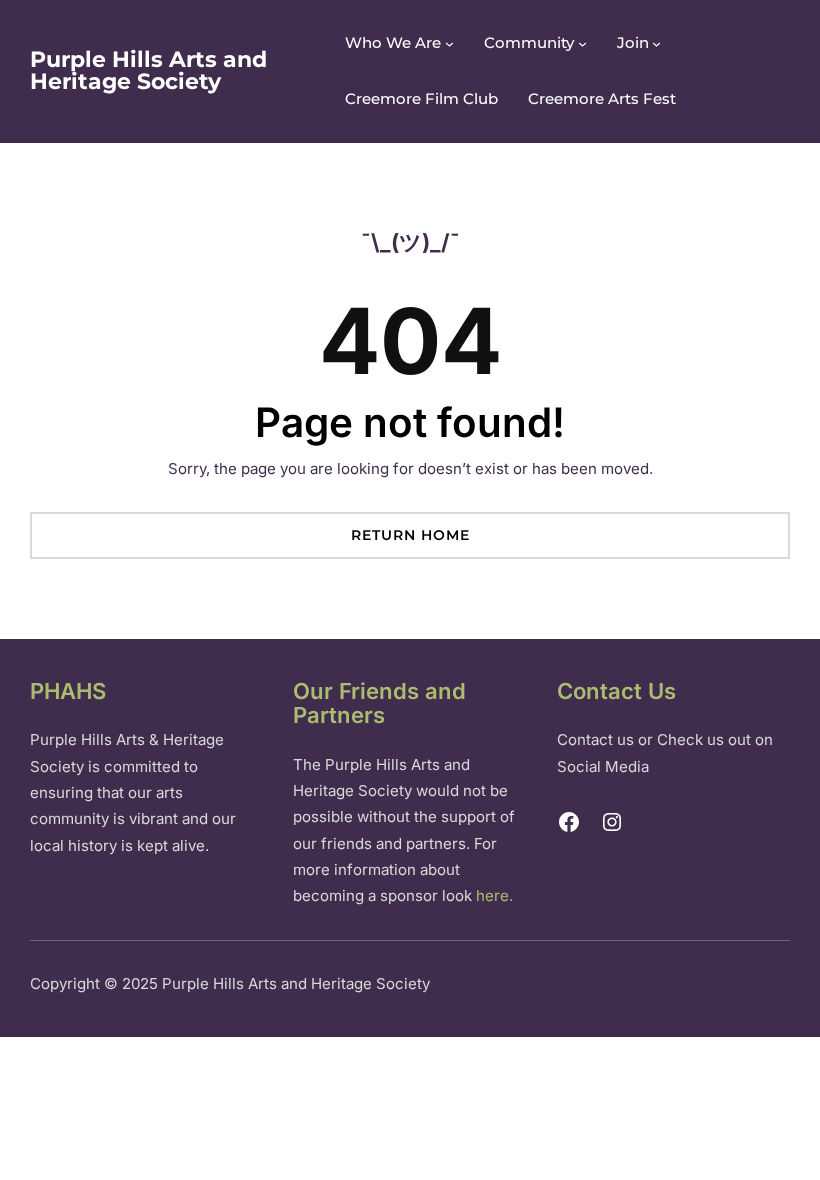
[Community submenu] (582, 43)
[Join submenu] (656, 43)
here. (494, 895)
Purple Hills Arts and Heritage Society (148, 70)
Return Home (410, 535)
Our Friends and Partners (379, 703)
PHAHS (68, 691)
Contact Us (616, 691)
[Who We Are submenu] (449, 43)
